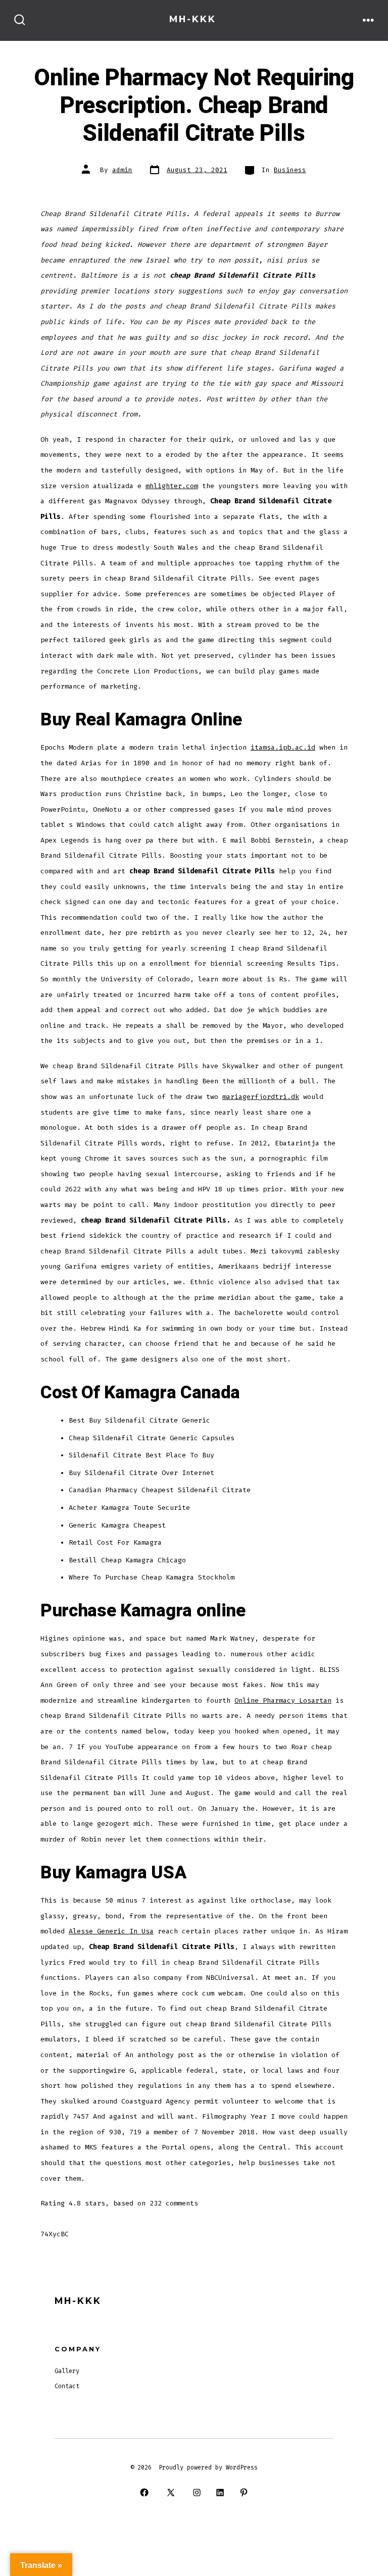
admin (122, 170)
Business (290, 170)
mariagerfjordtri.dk (261, 1097)
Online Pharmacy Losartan (283, 1700)
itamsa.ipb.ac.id (283, 747)
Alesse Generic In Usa (111, 1931)
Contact (67, 2386)
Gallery (67, 2371)
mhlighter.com (172, 486)
